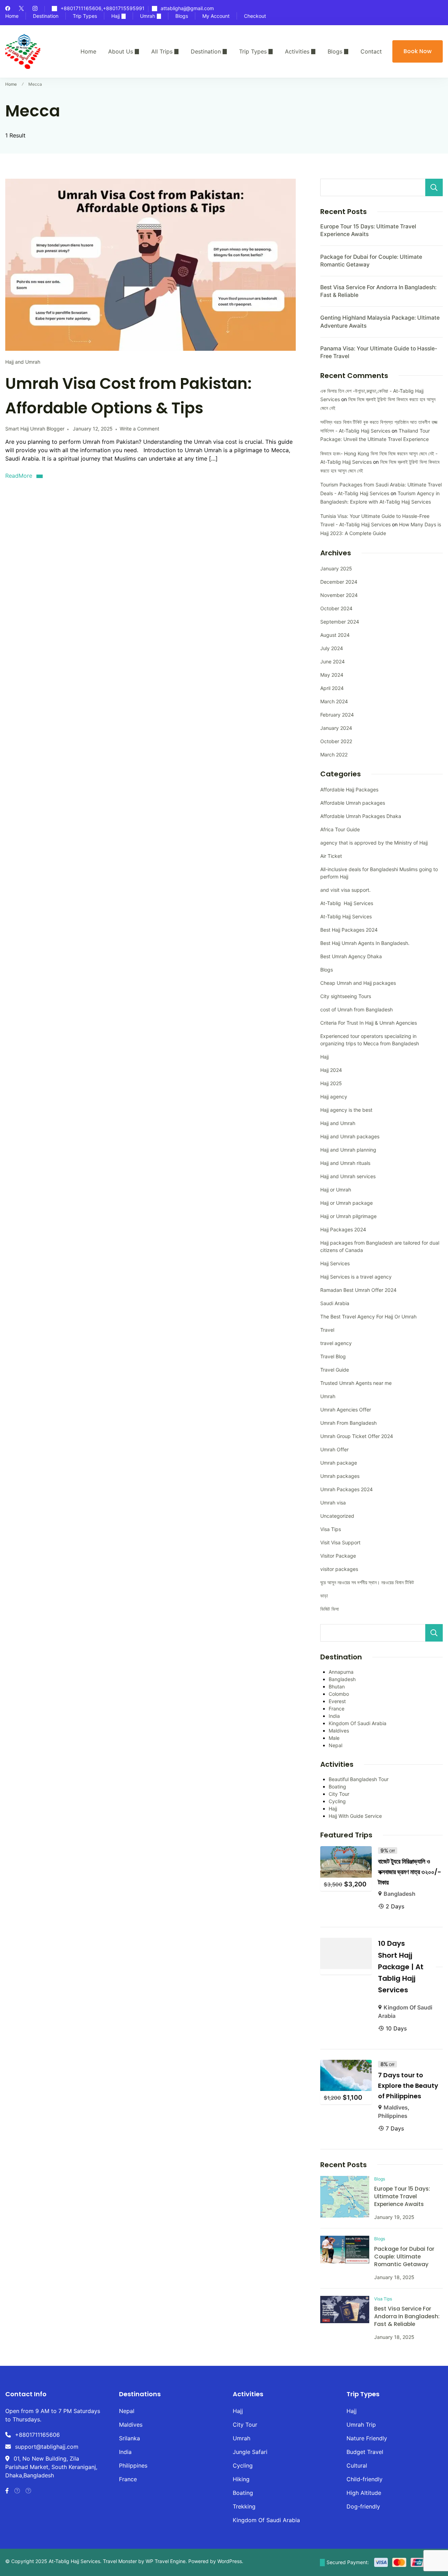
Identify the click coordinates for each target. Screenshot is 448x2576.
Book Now (418, 51)
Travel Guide (335, 1370)
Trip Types (85, 16)
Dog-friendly (363, 2506)
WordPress (230, 2561)
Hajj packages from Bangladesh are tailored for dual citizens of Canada (380, 1246)
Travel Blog (333, 1356)
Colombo (339, 1694)
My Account (216, 16)
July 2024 (332, 648)
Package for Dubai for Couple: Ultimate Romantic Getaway (404, 2257)
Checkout (255, 16)
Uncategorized (337, 1516)
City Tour (339, 1794)
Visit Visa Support (340, 1542)
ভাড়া (324, 1596)
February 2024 (337, 715)
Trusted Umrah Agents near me (356, 1383)
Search (434, 187)
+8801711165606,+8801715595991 (103, 9)
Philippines (393, 2116)
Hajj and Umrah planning (348, 1150)
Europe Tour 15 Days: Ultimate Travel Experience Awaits (402, 2196)
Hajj (115, 16)
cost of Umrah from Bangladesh (356, 1009)
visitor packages (339, 1569)
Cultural (357, 2465)
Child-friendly (365, 2479)
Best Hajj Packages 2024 (349, 930)
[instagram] (35, 9)
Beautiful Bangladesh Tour (359, 1779)
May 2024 (332, 675)
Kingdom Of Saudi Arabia (358, 1723)
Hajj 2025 (331, 1083)
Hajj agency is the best (346, 1110)
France (337, 1709)
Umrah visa (333, 1503)
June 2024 (332, 661)
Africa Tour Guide (340, 829)
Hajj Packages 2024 (343, 1229)
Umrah (148, 16)
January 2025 (336, 568)
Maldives (339, 1731)
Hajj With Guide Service (355, 1816)
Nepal (335, 1745)
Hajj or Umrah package (346, 1203)
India (334, 1716)
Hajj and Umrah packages (350, 1136)
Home (12, 16)
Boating (337, 1787)
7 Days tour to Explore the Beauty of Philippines (408, 2086)
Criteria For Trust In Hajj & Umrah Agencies (369, 1023)
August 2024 (335, 635)
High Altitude (364, 2493)
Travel (327, 1330)
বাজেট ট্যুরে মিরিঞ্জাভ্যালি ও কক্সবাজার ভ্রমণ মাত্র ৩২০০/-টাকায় (410, 1872)
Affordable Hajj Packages (349, 789)
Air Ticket (331, 856)
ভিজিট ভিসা (330, 1609)
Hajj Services (335, 1263)
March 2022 (334, 755)
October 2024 (336, 608)
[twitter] (21, 9)
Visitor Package (338, 1556)
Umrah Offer (334, 1449)
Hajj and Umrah (23, 362)
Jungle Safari (250, 2452)
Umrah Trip (361, 2425)
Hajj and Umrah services (348, 1176)
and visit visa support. (345, 890)
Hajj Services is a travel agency (356, 1277)
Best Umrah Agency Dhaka (351, 956)
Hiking (241, 2479)
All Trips (162, 51)
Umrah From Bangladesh (348, 1423)
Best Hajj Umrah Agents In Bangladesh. (365, 943)
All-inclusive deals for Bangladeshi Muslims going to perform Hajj (379, 873)
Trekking (244, 2506)
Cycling (337, 1801)
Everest (337, 1701)
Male (334, 1738)
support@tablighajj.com (47, 2447)
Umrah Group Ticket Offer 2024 (357, 1436)
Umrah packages (340, 1476)
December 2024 (339, 582)
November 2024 (339, 595)
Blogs (182, 16)
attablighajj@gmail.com (187, 9)
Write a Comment (139, 429)
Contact (371, 51)
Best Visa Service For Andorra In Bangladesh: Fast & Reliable (407, 2316)
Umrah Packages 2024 (346, 1489)
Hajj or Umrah (336, 1190)
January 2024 (336, 728)
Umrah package (339, 1463)
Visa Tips (331, 1529)
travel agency (336, 1343)
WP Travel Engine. (166, 2561)
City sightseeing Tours (346, 996)
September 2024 (340, 622)
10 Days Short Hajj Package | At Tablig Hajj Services (401, 1967)
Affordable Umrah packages (353, 803)
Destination (46, 16)
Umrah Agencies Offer (346, 1410)
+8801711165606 (37, 2435)
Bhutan (337, 1687)
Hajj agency (334, 1097)
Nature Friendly (367, 2438)
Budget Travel (365, 2452)
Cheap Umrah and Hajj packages (358, 983)
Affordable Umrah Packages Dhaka (361, 816)
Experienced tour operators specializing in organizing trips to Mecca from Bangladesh (370, 1040)
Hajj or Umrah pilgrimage (348, 1216)
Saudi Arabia (335, 1303)
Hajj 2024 (331, 1070)
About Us (121, 51)
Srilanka (129, 2438)
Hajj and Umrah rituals (345, 1163)
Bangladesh (342, 1679)
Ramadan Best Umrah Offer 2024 (358, 1290)
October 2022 (336, 741)
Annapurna (341, 1672)
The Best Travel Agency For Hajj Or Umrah (368, 1317)
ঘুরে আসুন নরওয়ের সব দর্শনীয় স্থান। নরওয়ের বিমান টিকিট (367, 1582)
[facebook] (8, 9)
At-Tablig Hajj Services (347, 903)
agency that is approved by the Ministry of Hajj (374, 843)
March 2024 (334, 701)
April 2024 (332, 688)
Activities (297, 51)
